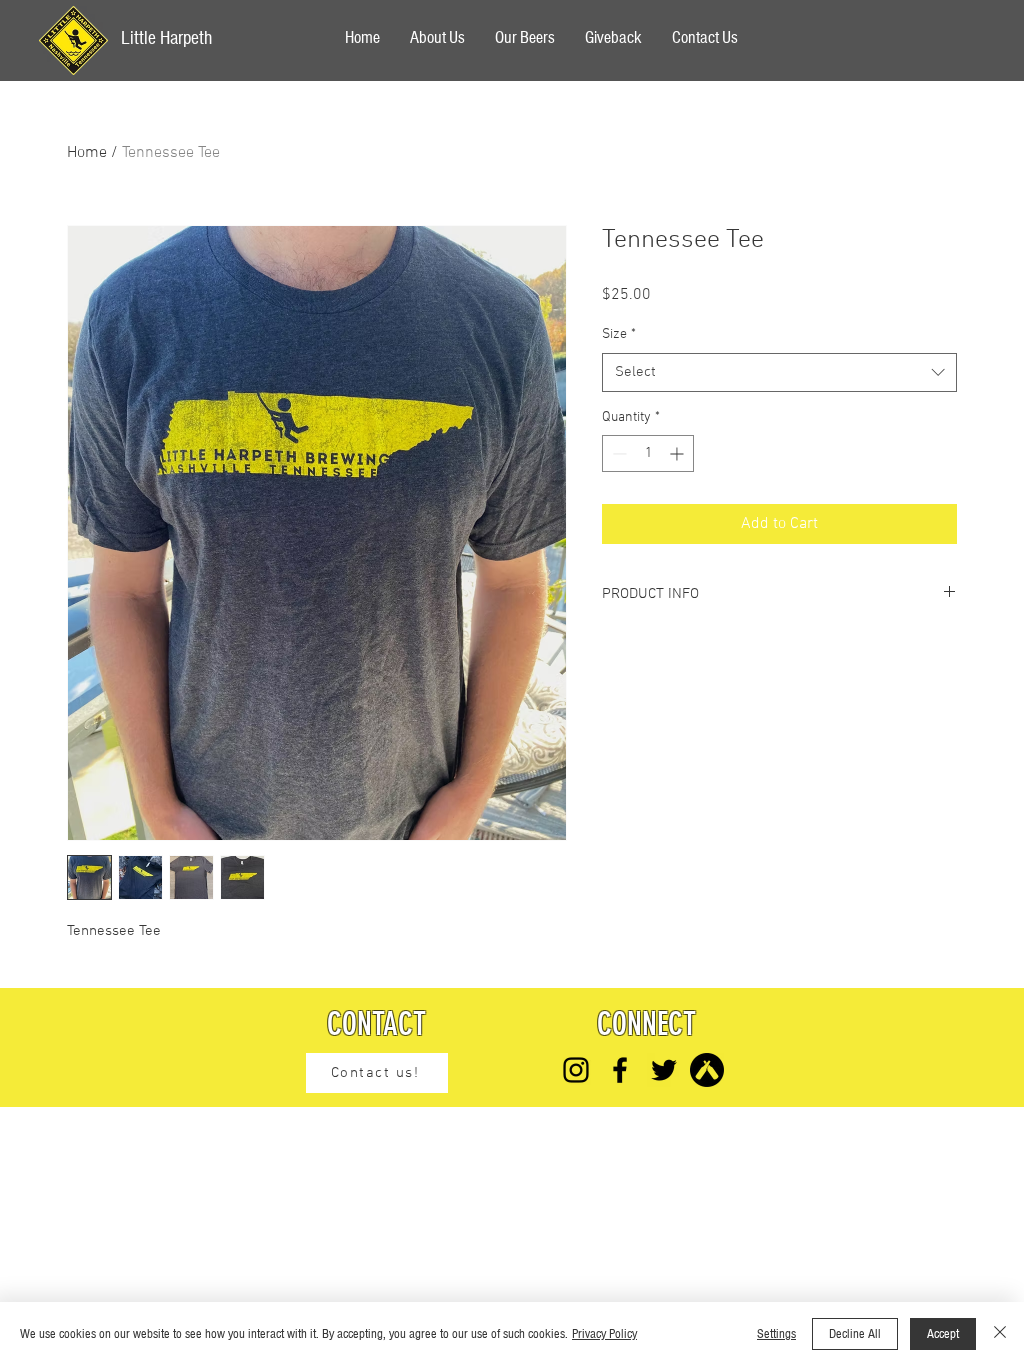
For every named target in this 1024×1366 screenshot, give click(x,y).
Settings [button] (776, 1334)
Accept (943, 1334)
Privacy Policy (604, 1334)
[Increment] (678, 453)
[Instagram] (576, 1070)
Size (619, 334)
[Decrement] (617, 453)
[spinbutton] (648, 453)
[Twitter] (664, 1070)
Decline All (855, 1334)
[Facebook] (620, 1070)
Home (87, 153)
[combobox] (779, 372)
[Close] (1000, 1334)
